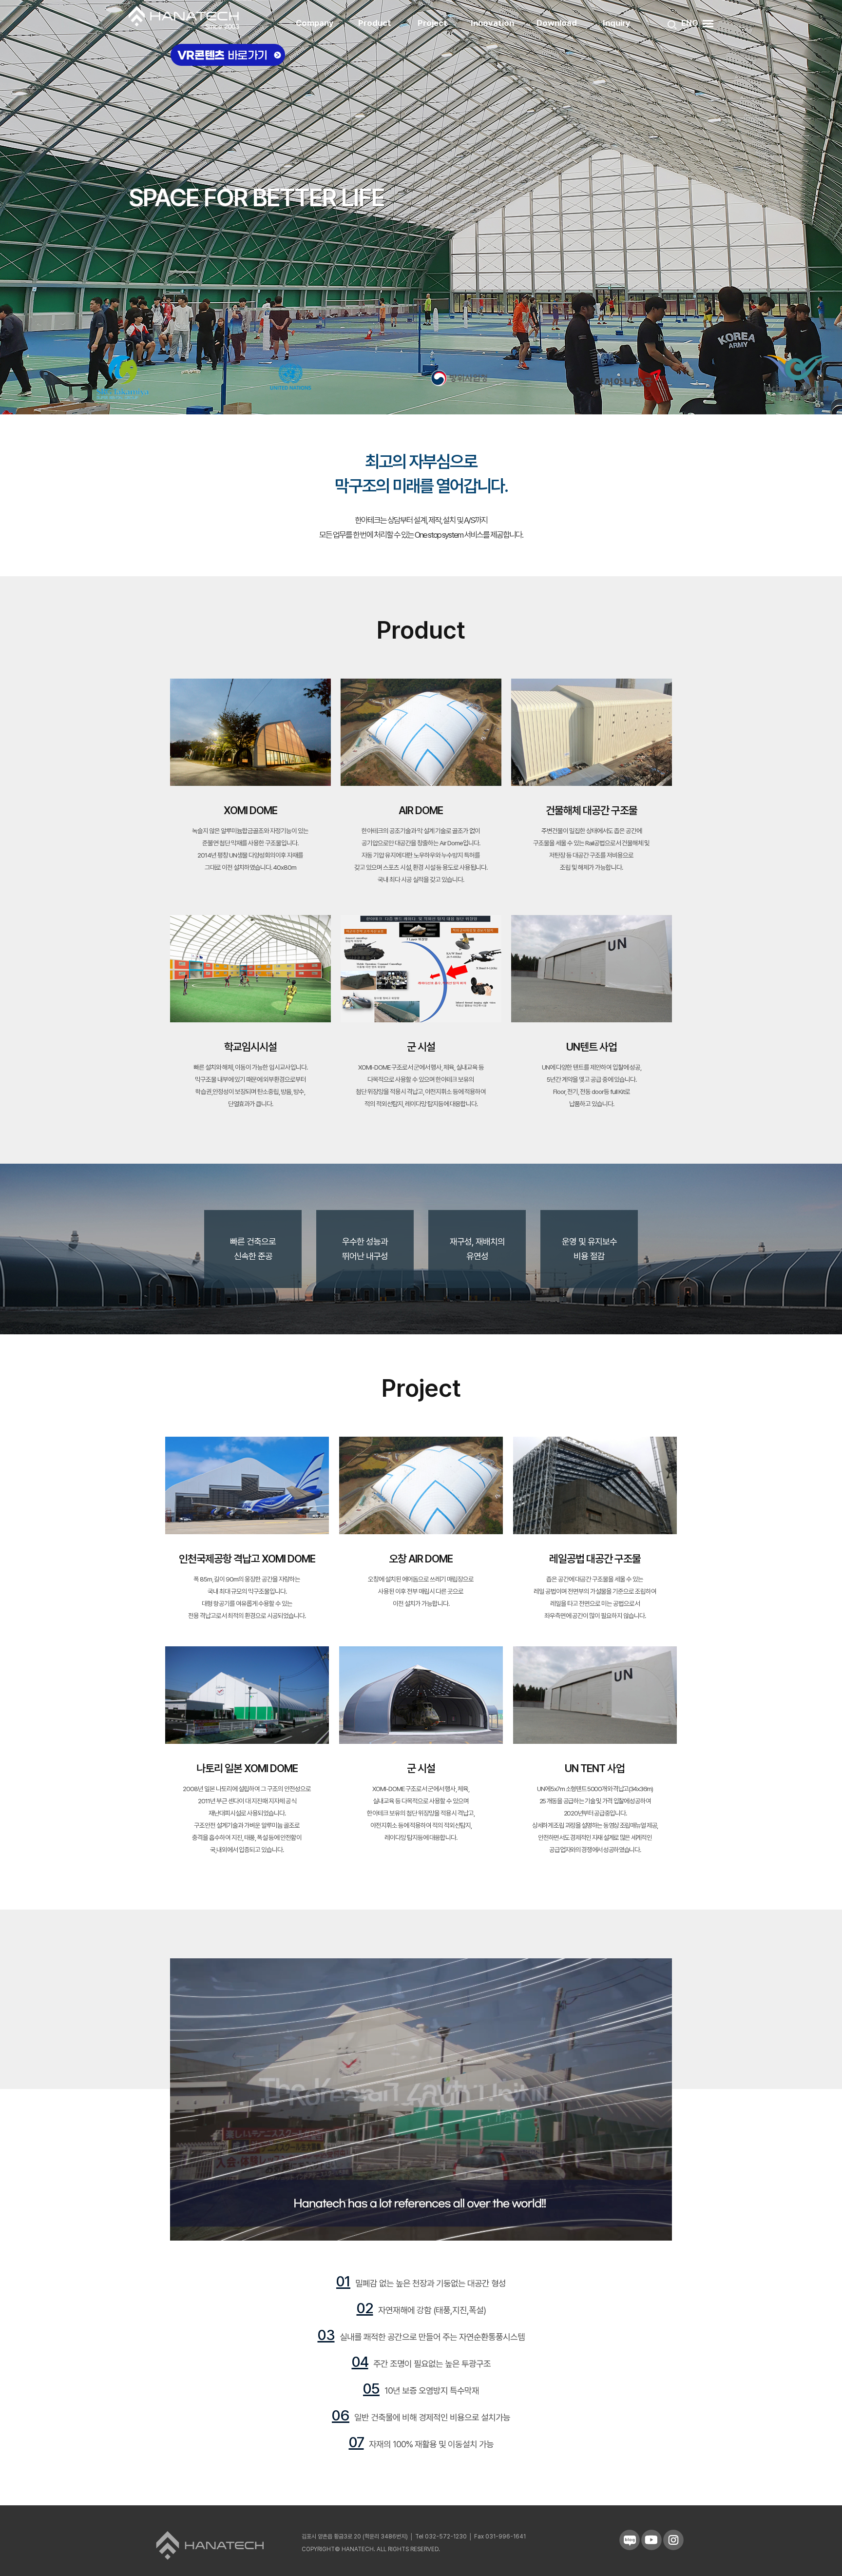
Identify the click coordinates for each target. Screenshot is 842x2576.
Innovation (492, 23)
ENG (690, 23)
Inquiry (617, 23)
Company (315, 23)
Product (375, 23)
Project (432, 23)
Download (557, 23)
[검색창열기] (672, 25)
